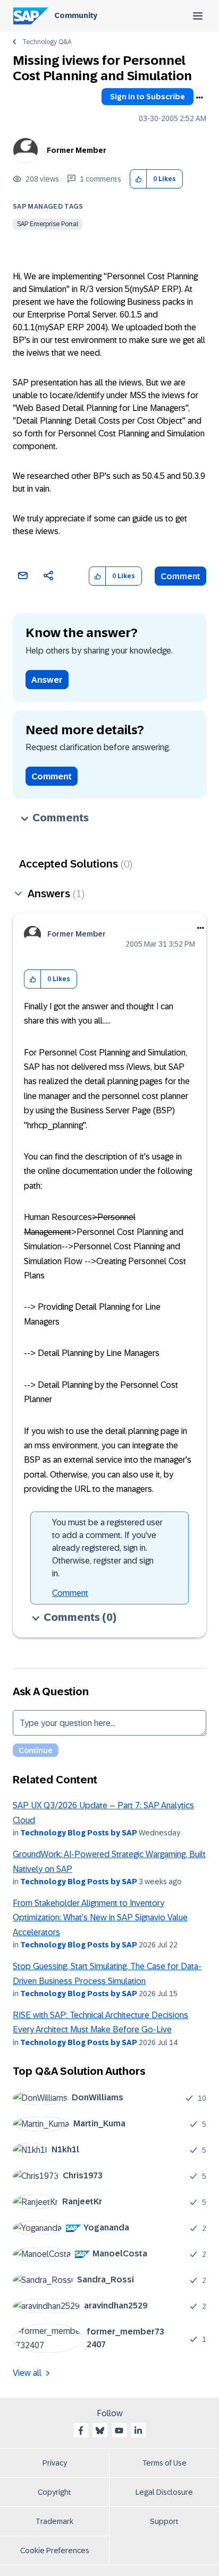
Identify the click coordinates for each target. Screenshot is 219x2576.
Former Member (77, 150)
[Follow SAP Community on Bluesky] (100, 2431)
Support (164, 2521)
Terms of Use (165, 2463)
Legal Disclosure (164, 2492)
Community (76, 15)
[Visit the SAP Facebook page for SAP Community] (81, 2431)
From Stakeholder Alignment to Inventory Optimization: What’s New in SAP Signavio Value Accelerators (100, 1918)
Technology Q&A (47, 42)
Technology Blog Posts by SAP (79, 1833)
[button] (138, 179)
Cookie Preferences (55, 2551)
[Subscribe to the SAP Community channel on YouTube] (119, 2431)
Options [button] (199, 98)
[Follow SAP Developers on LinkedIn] (138, 2431)
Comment (180, 576)
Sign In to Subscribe (148, 97)
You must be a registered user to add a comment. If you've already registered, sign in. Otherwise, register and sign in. (107, 1548)
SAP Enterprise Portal (48, 224)
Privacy (55, 2463)
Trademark (54, 2521)
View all (27, 2373)
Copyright (54, 2492)
